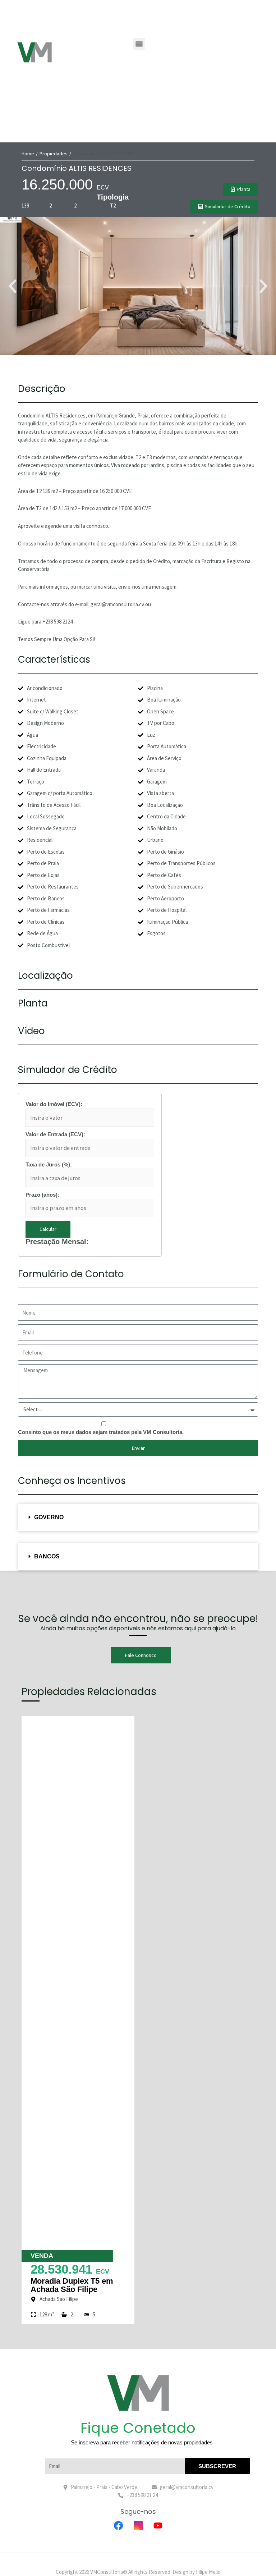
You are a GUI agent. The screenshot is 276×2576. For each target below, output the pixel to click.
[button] (139, 44)
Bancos (47, 1556)
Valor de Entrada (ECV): (55, 1134)
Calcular (48, 1229)
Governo (49, 1517)
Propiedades (54, 154)
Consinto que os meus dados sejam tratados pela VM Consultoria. (101, 1432)
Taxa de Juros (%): (49, 1164)
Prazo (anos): (42, 1195)
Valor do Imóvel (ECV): (54, 1104)
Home (28, 154)
